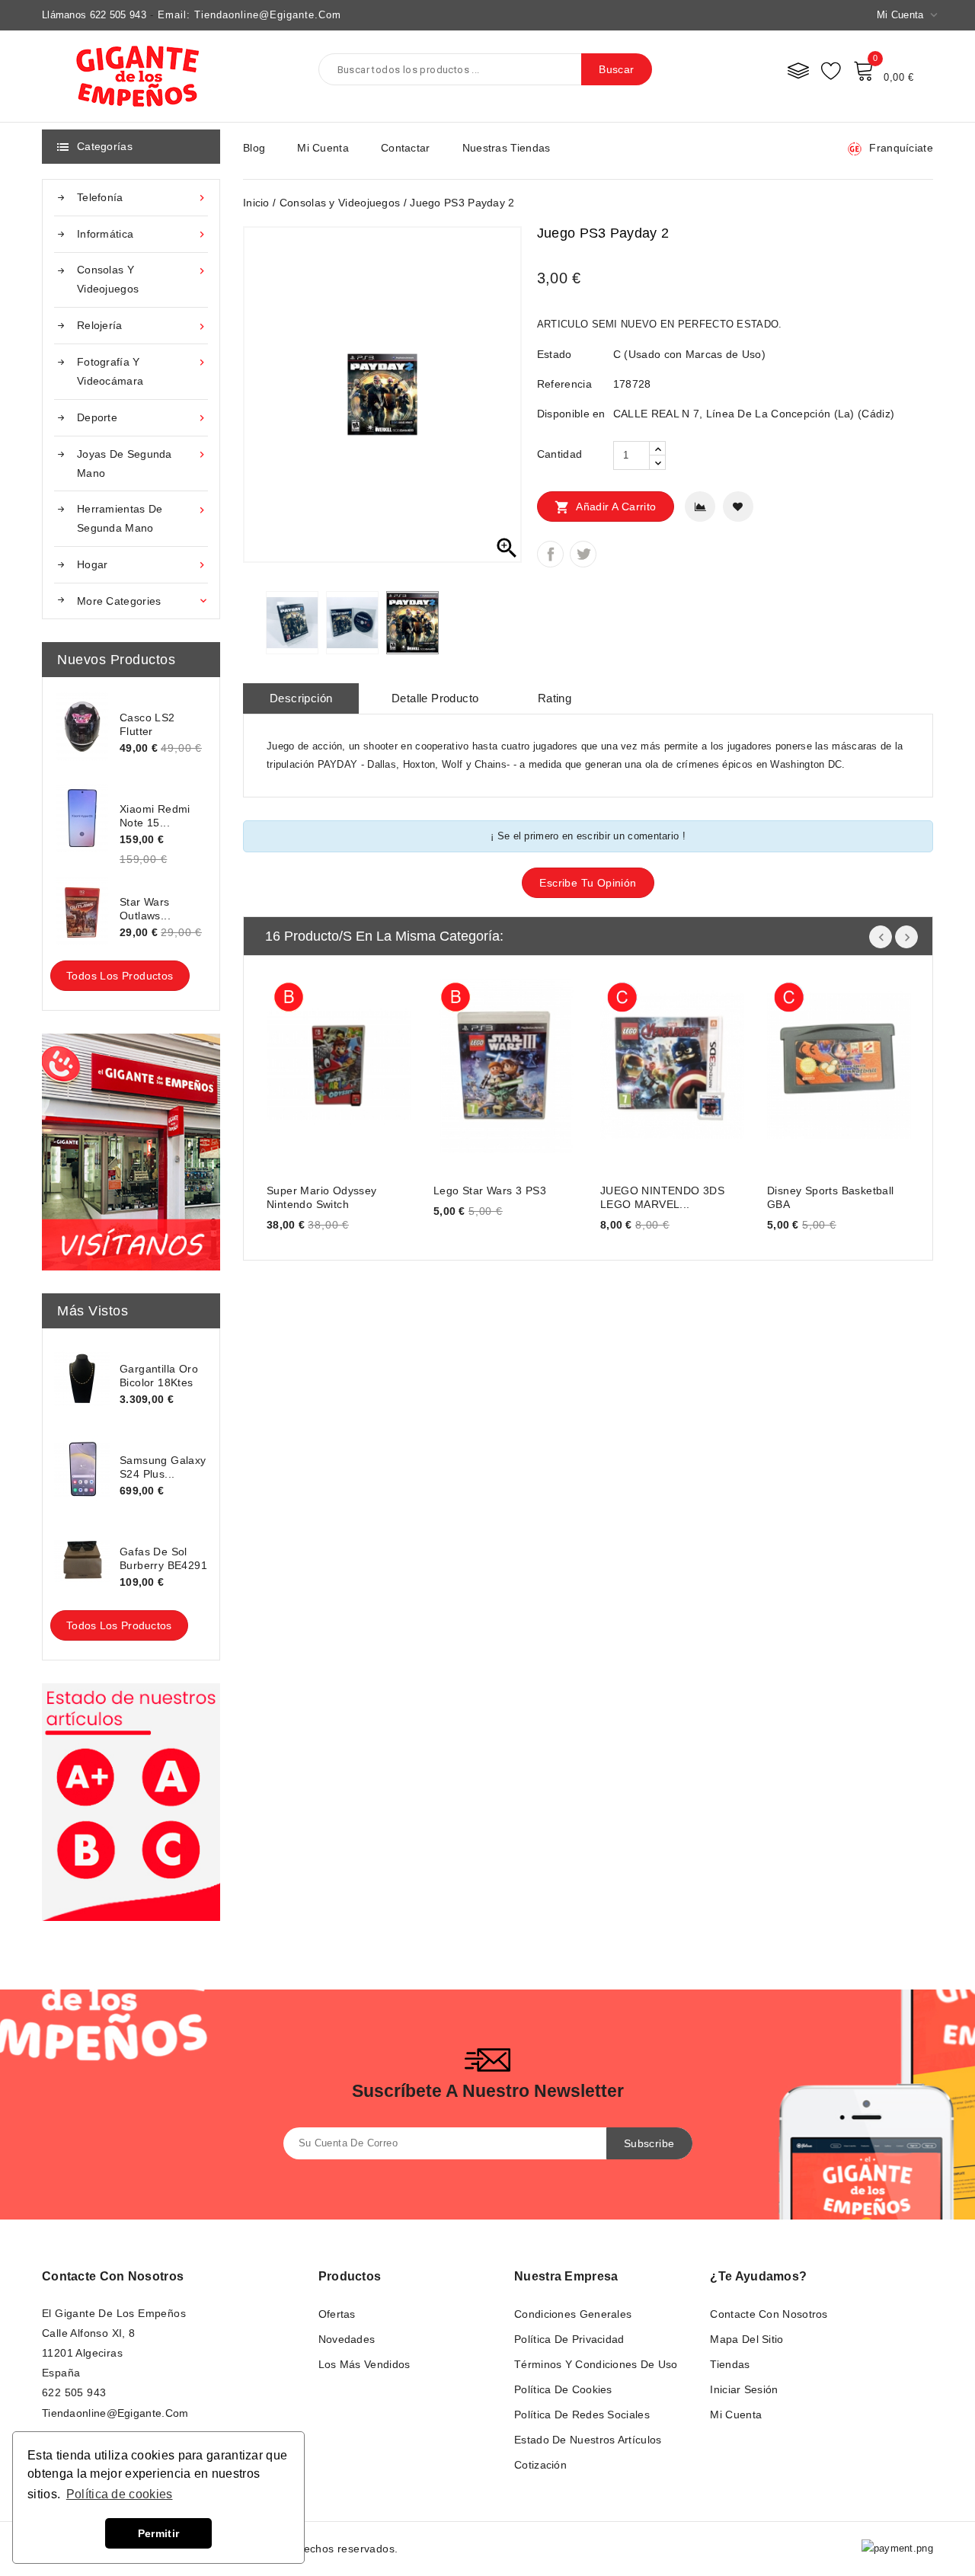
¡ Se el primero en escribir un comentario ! (588, 836)
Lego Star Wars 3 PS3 (490, 1191)
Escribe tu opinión (588, 883)
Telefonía (142, 198)
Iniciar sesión (744, 2389)
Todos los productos (120, 976)
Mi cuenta (323, 148)
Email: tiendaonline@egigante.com (249, 15)
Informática (142, 234)
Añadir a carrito (606, 507)
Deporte (142, 418)
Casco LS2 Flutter (147, 724)
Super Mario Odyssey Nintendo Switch (322, 1197)
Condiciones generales (573, 2314)
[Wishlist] (831, 70)
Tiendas (730, 2364)
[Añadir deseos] (738, 507)
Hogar (142, 565)
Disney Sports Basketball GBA (831, 1197)
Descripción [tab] (301, 698)
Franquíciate (901, 148)
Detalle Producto (435, 698)
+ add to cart (294, 1064)
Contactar (406, 148)
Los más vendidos (364, 2364)
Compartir (550, 554)
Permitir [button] (158, 2533)
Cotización (540, 2465)
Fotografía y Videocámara (142, 371)
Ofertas (337, 2314)
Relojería (142, 326)
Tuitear (583, 554)
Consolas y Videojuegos (142, 279)
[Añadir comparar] (700, 507)
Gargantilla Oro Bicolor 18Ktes (159, 1376)
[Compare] (798, 70)
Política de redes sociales (582, 2415)
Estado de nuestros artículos (588, 2440)
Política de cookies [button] (120, 2494)
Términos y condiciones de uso (596, 2364)
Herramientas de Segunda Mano (142, 518)
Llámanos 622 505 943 (94, 15)
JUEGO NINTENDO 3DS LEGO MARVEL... (662, 1197)
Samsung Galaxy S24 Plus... (163, 1467)
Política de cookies (563, 2389)
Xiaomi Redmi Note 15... (155, 816)
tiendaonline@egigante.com (115, 2413)
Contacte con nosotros (113, 2276)
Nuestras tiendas (507, 148)
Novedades (347, 2339)
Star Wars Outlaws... (145, 909)
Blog (254, 148)
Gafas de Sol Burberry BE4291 (163, 1558)
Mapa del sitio (746, 2339)
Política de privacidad (569, 2339)
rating (555, 698)
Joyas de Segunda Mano (142, 463)
